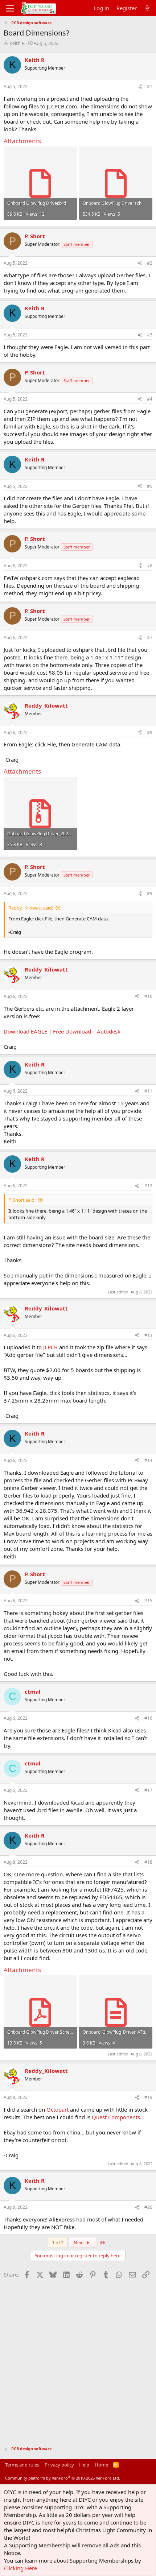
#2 (150, 263)
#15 (148, 1601)
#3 (150, 335)
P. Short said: (22, 1200)
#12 (148, 1186)
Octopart (58, 2109)
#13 (148, 1335)
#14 (148, 1460)
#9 (150, 893)
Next (79, 2242)
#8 (150, 732)
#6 (150, 566)
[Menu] (10, 8)
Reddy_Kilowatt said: (31, 908)
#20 (148, 2207)
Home (101, 2465)
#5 (150, 486)
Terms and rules (22, 2465)
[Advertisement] (78, 2359)
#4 (150, 399)
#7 (150, 637)
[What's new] (147, 8)
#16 (148, 1718)
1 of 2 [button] (58, 2242)
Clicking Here (20, 2568)
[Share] (140, 87)
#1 (150, 86)
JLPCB (50, 1347)
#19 (148, 2097)
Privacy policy (59, 2465)
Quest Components (116, 2117)
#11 (148, 1091)
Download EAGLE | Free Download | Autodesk (62, 1031)
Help (84, 2465)
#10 (148, 996)
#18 (148, 1862)
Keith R (17, 43)
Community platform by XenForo (63, 2478)
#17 (148, 1790)
